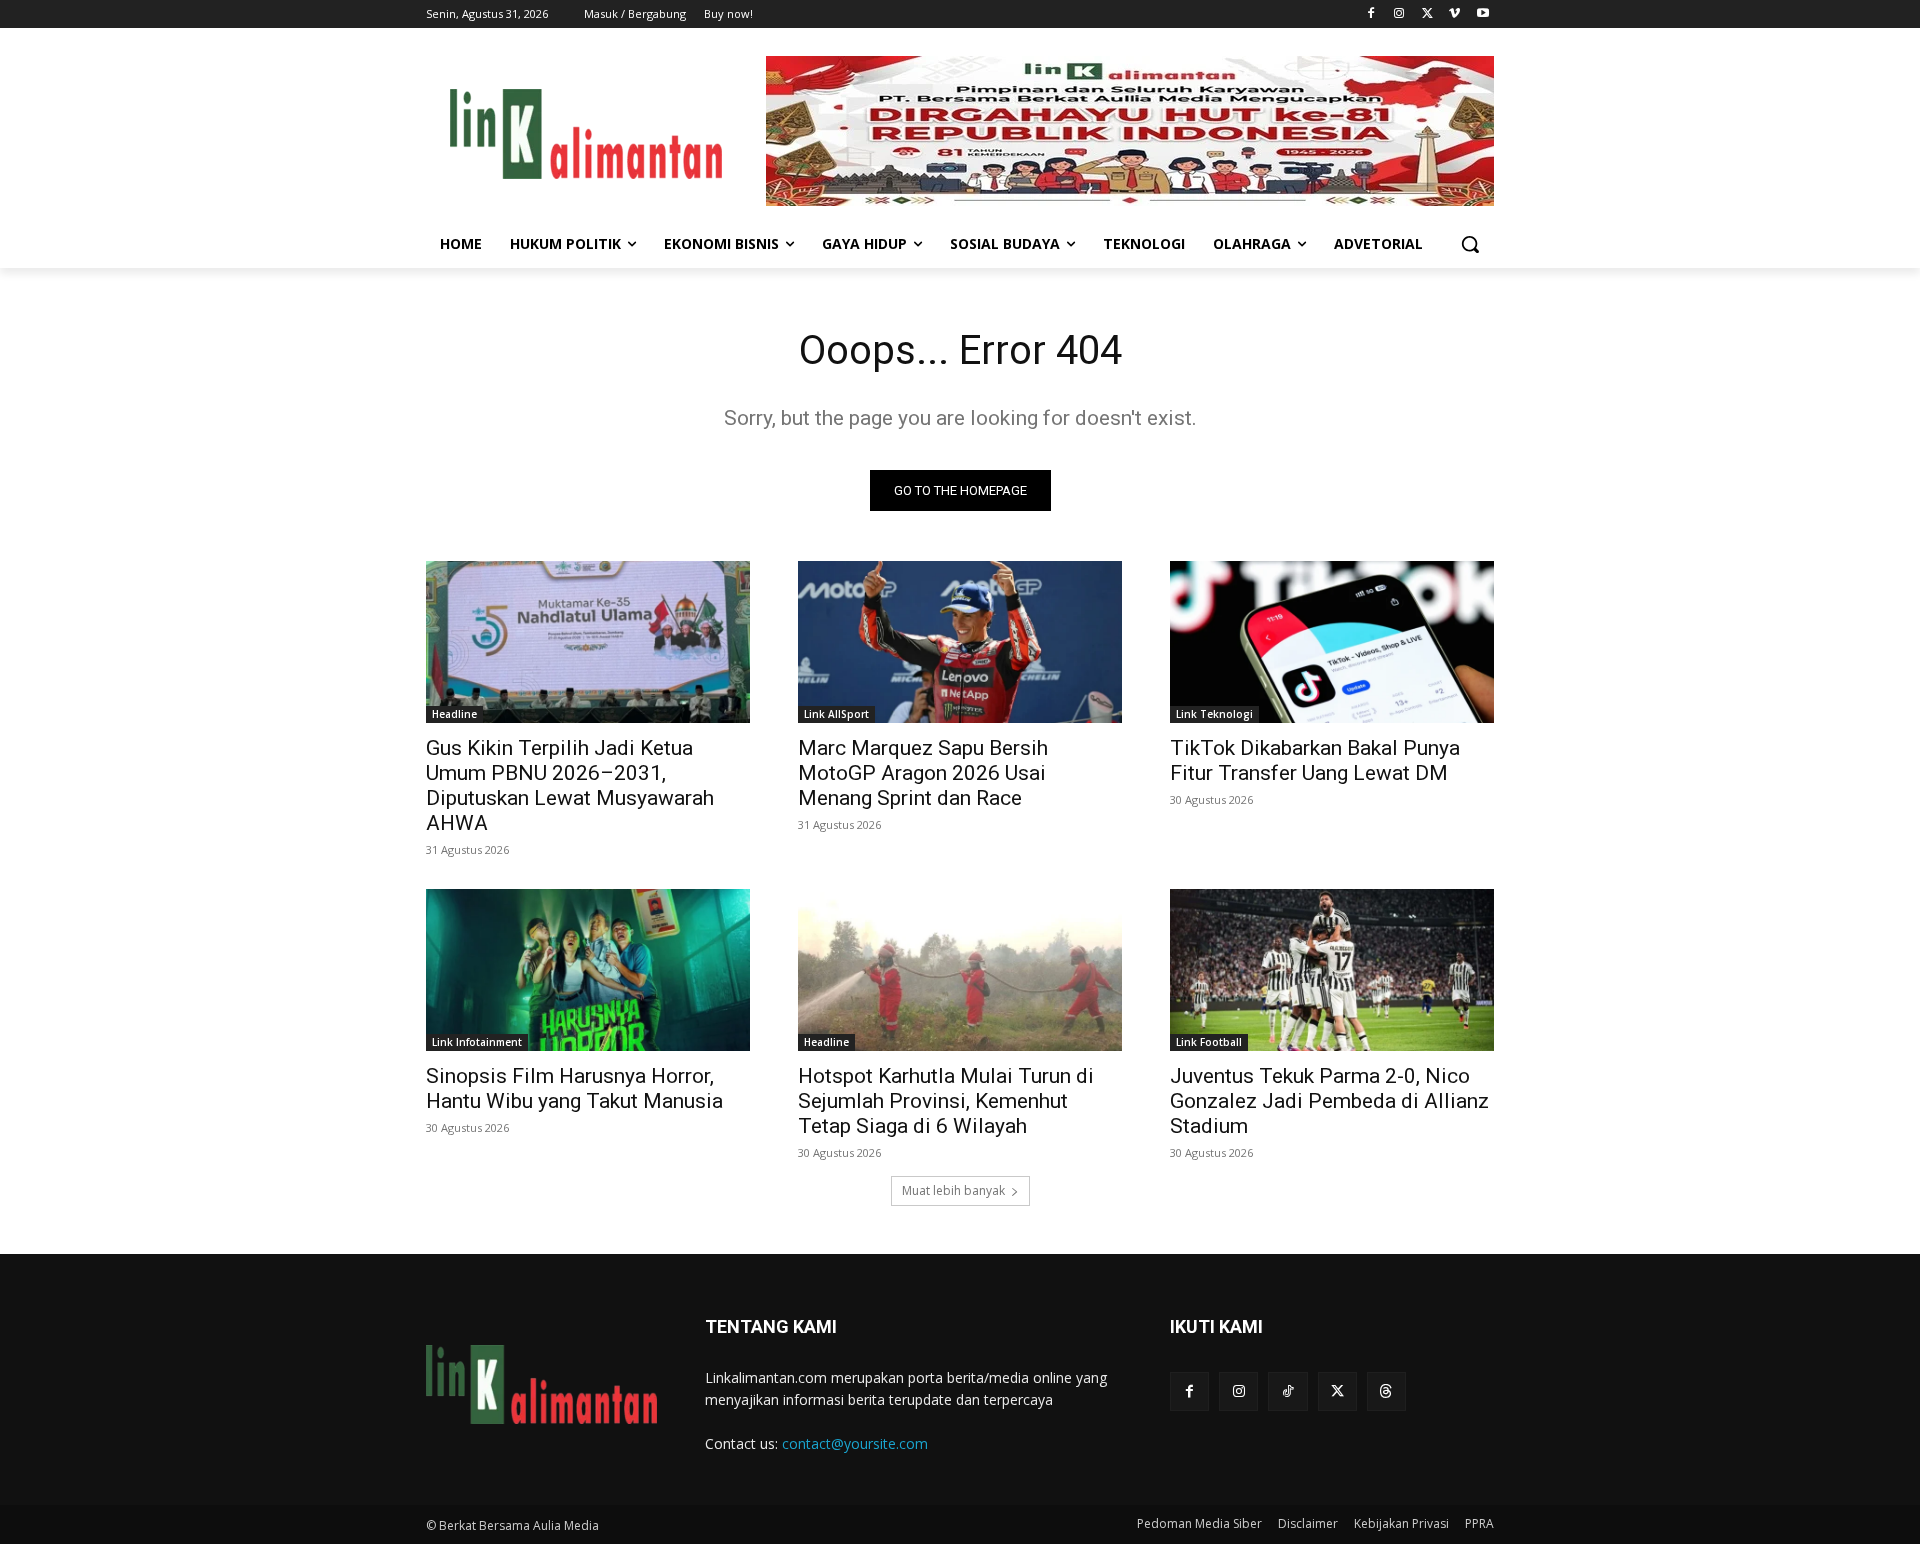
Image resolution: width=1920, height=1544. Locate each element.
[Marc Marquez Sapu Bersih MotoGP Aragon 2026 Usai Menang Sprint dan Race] (960, 642)
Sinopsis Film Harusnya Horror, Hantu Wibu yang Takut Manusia (574, 1088)
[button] (1470, 244)
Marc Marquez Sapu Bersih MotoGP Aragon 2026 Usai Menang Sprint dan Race (923, 773)
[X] (1427, 14)
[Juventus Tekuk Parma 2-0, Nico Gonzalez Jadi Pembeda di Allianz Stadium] (1332, 970)
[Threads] (1386, 1391)
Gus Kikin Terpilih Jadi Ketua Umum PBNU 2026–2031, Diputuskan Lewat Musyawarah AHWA (570, 785)
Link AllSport (836, 714)
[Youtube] (1482, 14)
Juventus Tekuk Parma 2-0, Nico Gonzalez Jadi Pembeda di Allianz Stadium (1329, 1101)
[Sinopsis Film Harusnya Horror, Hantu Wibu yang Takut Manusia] (588, 970)
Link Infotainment (477, 1042)
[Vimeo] (1454, 14)
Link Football (1209, 1042)
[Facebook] (1371, 14)
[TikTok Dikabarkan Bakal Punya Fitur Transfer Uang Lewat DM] (1332, 642)
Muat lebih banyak (953, 1190)
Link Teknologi (1214, 714)
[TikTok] (1287, 1391)
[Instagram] (1399, 14)
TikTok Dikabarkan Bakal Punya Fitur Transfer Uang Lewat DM (1315, 760)
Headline (454, 714)
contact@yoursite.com (855, 1443)
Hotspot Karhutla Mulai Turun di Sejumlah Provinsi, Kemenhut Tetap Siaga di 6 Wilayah (946, 1101)
